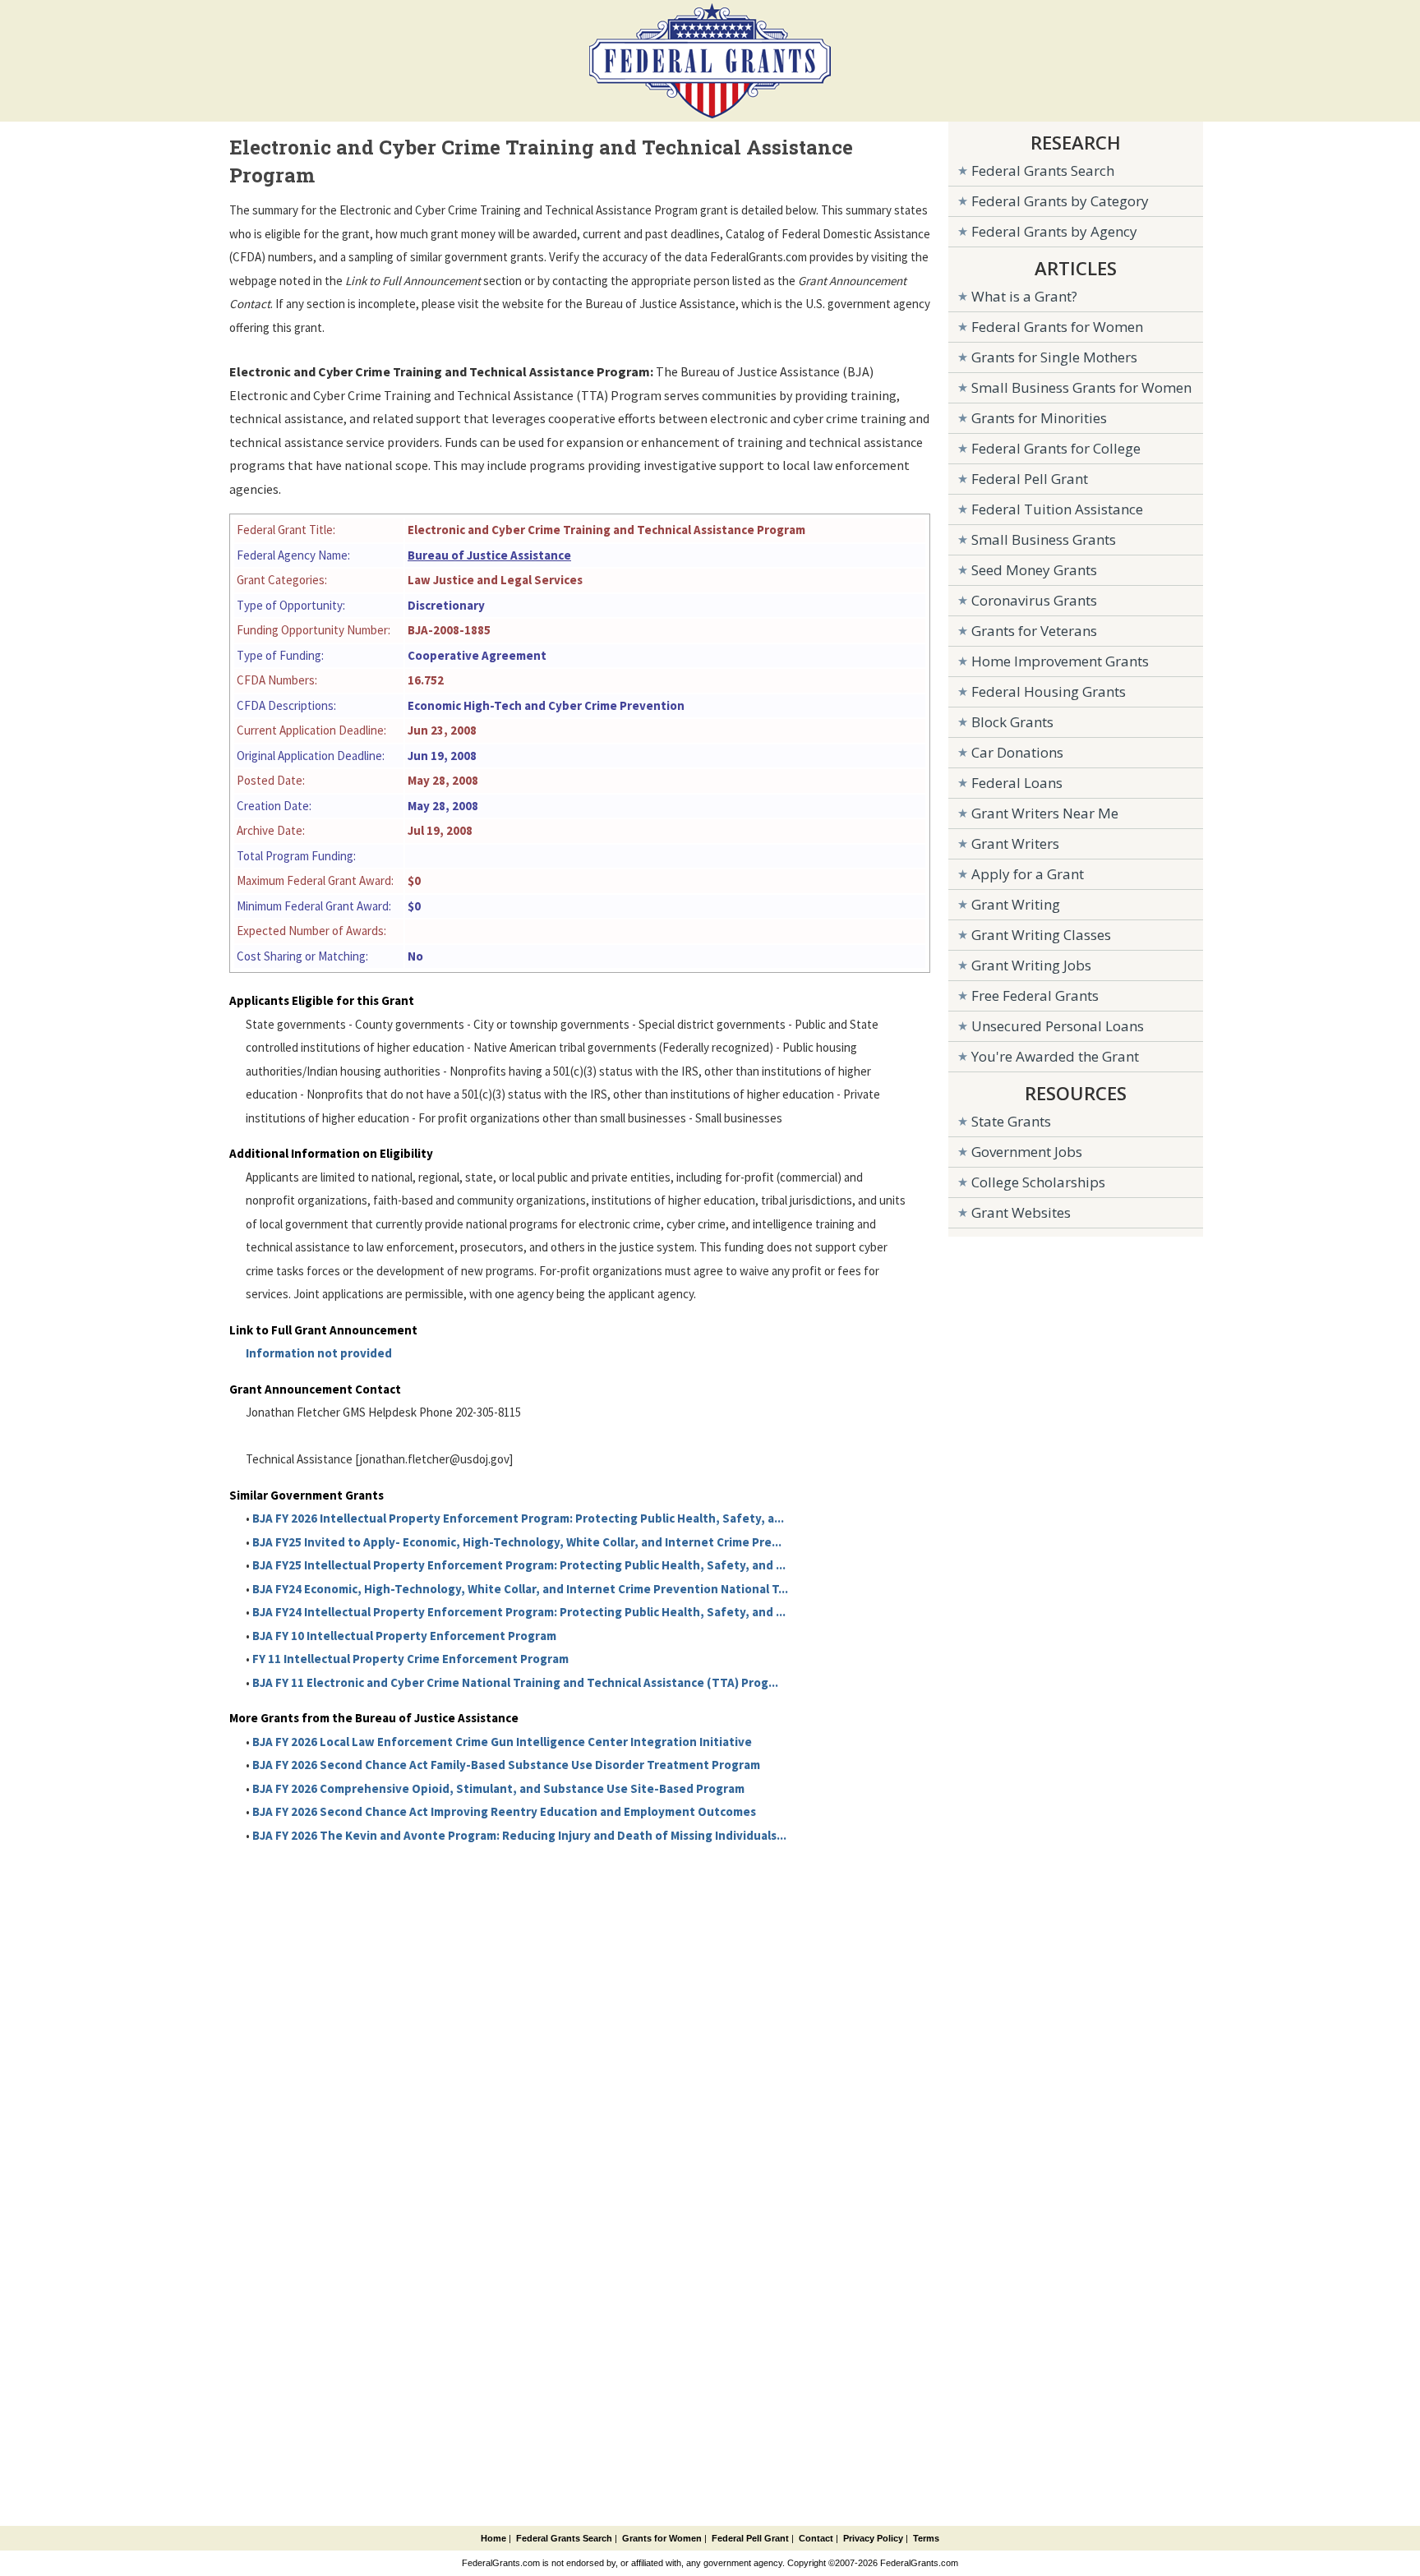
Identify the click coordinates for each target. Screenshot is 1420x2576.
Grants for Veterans (1034, 631)
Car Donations (1017, 752)
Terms (926, 2538)
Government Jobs (1027, 1152)
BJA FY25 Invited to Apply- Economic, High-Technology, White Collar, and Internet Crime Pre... (517, 1542)
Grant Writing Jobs (1031, 965)
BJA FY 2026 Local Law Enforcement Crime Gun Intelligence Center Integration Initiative (502, 1742)
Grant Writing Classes (1041, 935)
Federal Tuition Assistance (1057, 509)
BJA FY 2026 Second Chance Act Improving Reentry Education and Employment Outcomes (504, 1811)
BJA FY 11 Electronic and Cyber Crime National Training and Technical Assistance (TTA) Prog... (515, 1682)
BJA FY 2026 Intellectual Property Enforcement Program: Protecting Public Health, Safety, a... (518, 1518)
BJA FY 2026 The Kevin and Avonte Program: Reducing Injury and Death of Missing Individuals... (519, 1835)
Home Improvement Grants (1060, 661)
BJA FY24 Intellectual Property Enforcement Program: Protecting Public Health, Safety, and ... (519, 1612)
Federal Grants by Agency (1054, 231)
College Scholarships (1038, 1182)
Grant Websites (1021, 1212)
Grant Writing (1016, 904)
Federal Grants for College (1056, 448)
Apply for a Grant (1028, 874)
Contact (816, 2538)
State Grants (1011, 1121)
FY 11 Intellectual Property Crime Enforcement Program (410, 1659)
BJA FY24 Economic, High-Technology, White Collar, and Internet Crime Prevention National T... (520, 1589)
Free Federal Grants (1035, 995)
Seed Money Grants (1034, 570)
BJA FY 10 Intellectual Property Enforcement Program (404, 1636)
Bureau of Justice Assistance (489, 555)
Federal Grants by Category (1060, 201)
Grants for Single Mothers (1054, 357)
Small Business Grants (1044, 539)
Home (493, 2538)
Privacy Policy (873, 2538)
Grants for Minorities (1039, 418)
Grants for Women (662, 2538)
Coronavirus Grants (1034, 600)
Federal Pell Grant (1030, 479)
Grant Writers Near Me (1045, 813)
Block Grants (1012, 722)
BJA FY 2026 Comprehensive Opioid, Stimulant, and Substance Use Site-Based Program (498, 1788)
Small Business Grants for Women (1081, 387)
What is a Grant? (1024, 296)
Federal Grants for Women (1057, 327)
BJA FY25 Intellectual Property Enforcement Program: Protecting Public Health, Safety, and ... (519, 1565)
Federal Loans (1017, 783)
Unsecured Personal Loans (1058, 1026)
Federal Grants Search (1043, 171)
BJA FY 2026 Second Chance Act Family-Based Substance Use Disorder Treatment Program (506, 1765)
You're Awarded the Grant (1055, 1056)
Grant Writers (1015, 843)
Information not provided (319, 1353)
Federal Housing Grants (1049, 691)
